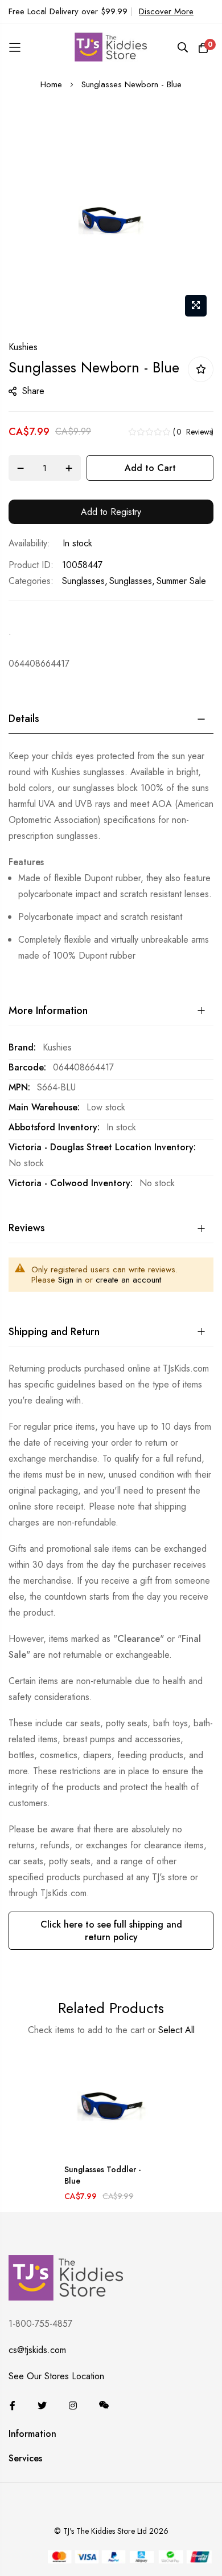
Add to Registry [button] (111, 512)
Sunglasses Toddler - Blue (102, 2175)
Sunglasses (83, 581)
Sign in (70, 1280)
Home (51, 84)
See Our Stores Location (56, 2376)
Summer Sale (181, 581)
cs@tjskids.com (37, 2350)
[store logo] (111, 47)
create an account (128, 1280)
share (33, 391)
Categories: (31, 581)
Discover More (166, 11)
